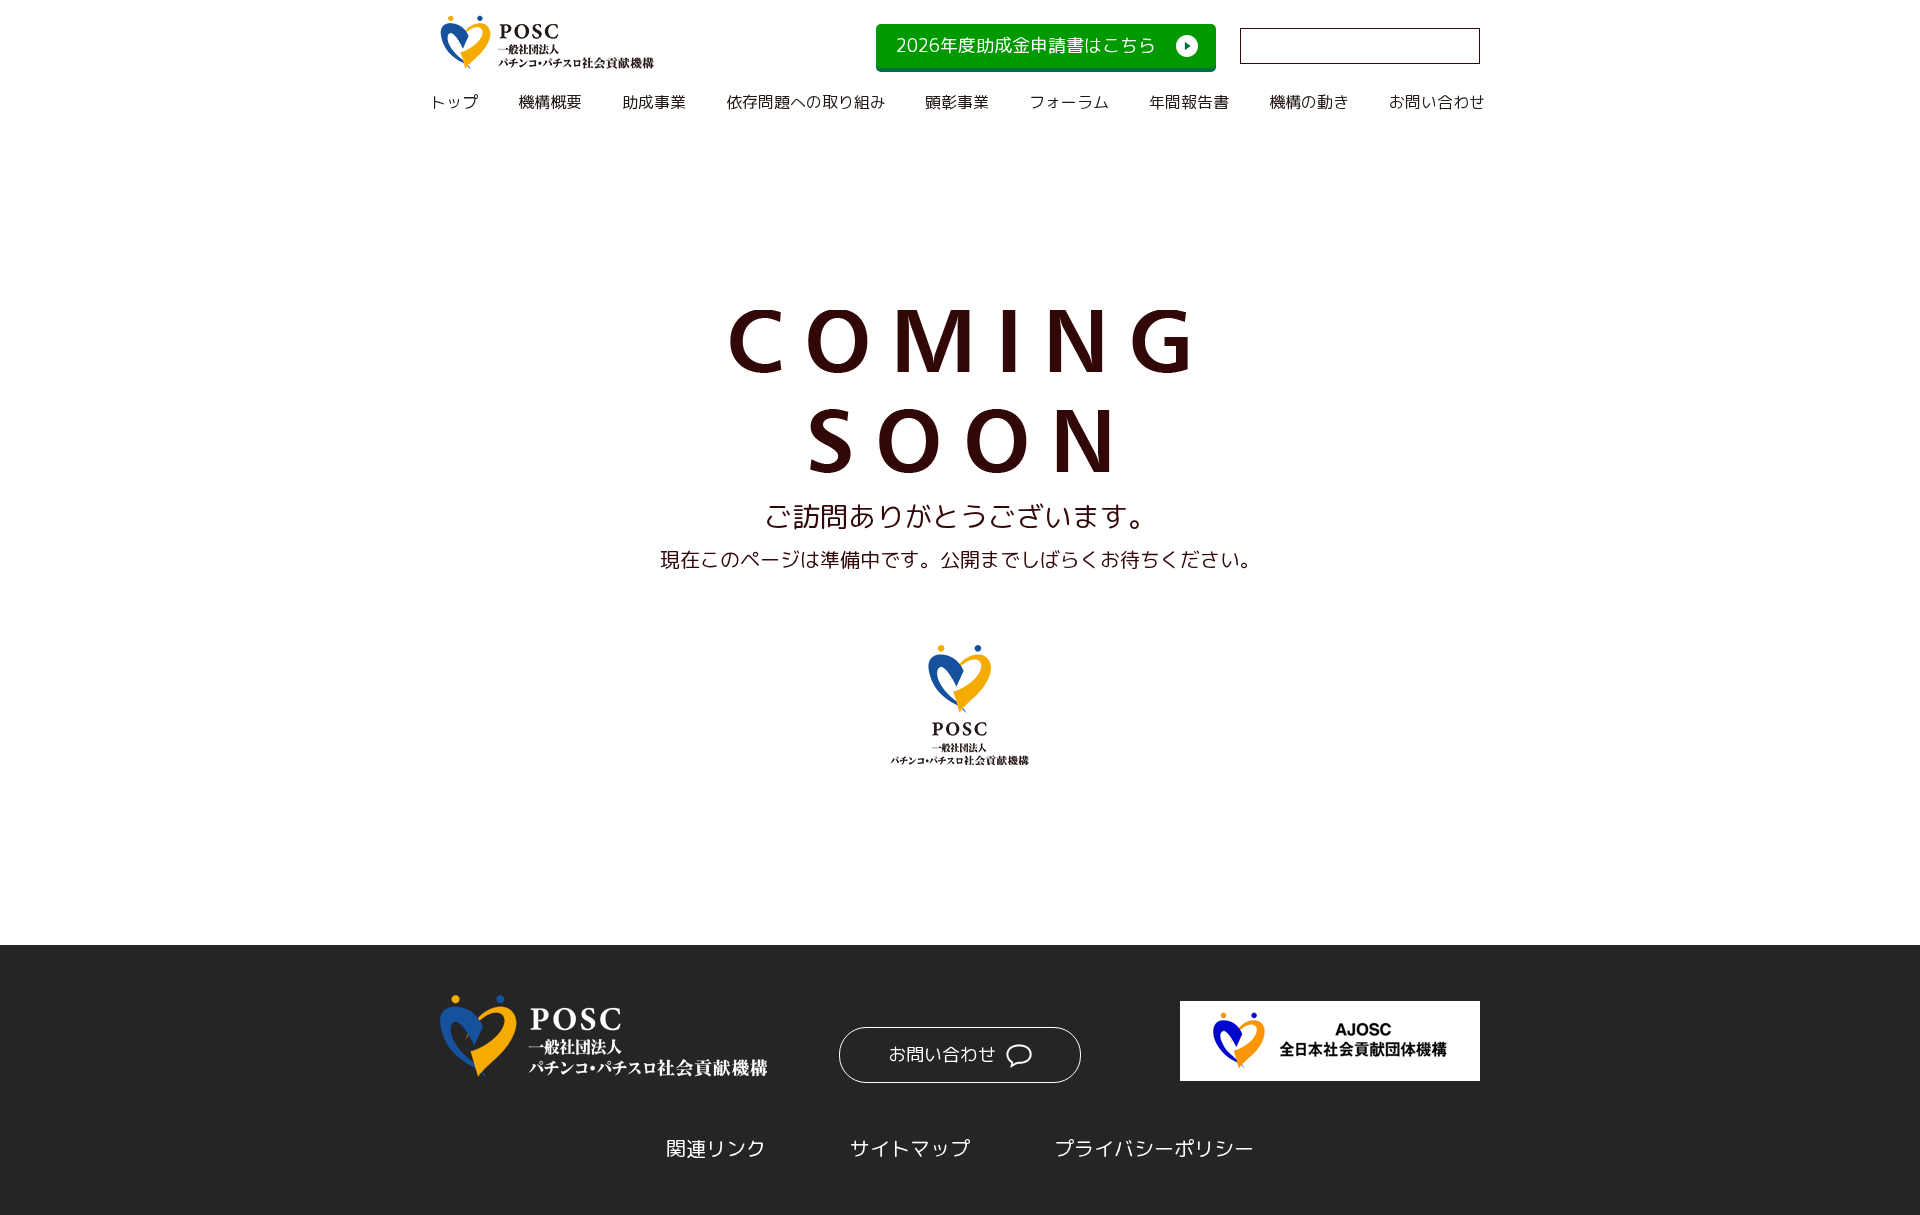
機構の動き (1309, 102)
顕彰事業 (957, 102)
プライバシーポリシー (1154, 1148)
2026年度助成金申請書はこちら (1026, 45)
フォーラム (1069, 102)
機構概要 (550, 102)
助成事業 (654, 102)
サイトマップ (910, 1148)
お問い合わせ (1437, 102)
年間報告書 (1189, 102)
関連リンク (716, 1148)
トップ (454, 102)
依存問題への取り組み (806, 102)
